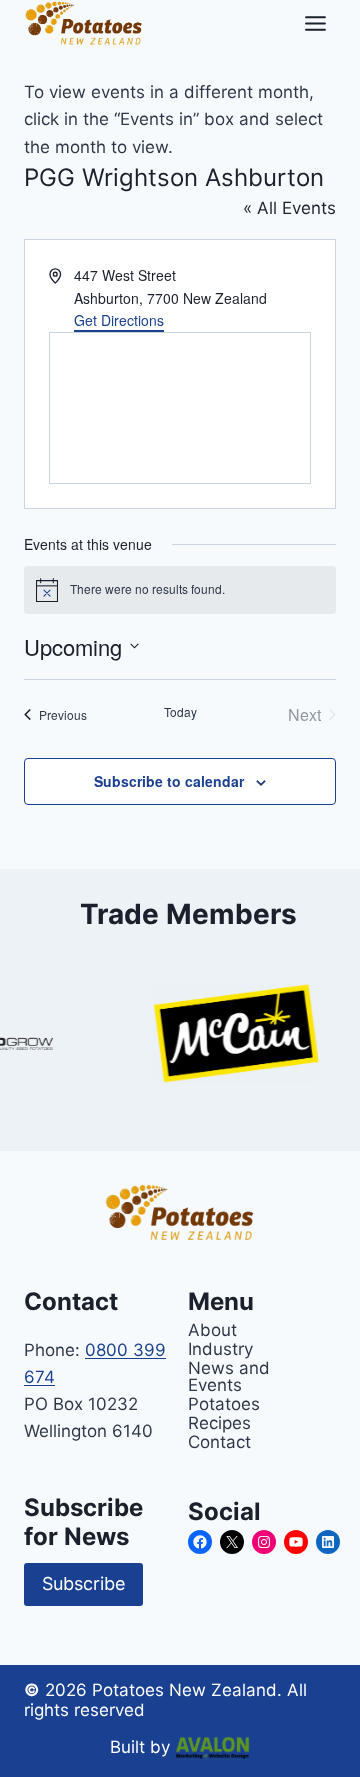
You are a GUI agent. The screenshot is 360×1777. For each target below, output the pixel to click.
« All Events (289, 208)
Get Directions (119, 320)
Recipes (219, 1422)
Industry (220, 1348)
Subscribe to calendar (169, 781)
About (212, 1329)
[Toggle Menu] (315, 23)
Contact (219, 1441)
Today (180, 712)
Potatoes (224, 1403)
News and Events (229, 1376)
